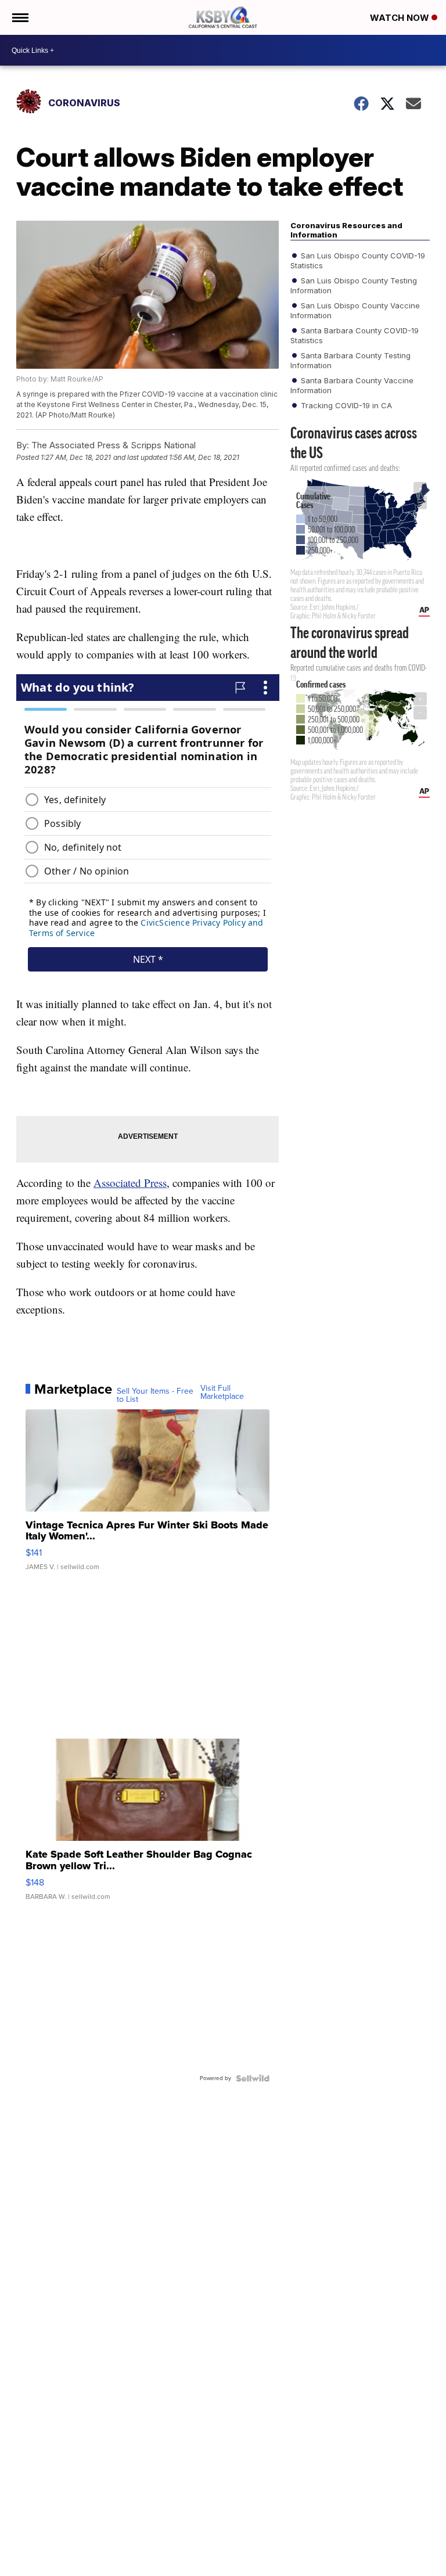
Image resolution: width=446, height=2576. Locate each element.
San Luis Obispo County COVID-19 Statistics (358, 260)
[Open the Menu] (19, 17)
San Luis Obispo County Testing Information (354, 285)
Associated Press (130, 1183)
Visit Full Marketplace (222, 1393)
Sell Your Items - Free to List (155, 1395)
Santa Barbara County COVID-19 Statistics (355, 335)
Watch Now (401, 18)
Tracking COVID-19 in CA (345, 405)
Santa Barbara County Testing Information (350, 360)
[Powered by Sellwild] (253, 2078)
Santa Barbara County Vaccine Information (352, 385)
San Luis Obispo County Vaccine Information (355, 310)
